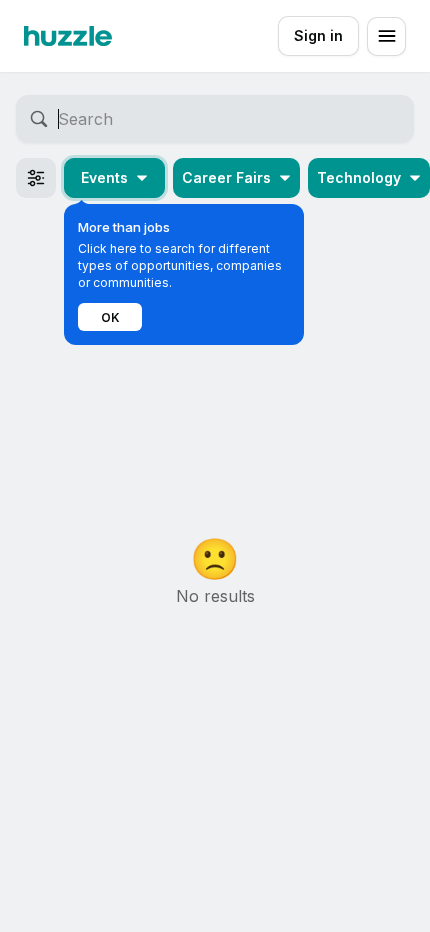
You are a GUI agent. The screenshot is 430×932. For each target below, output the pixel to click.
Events (104, 177)
